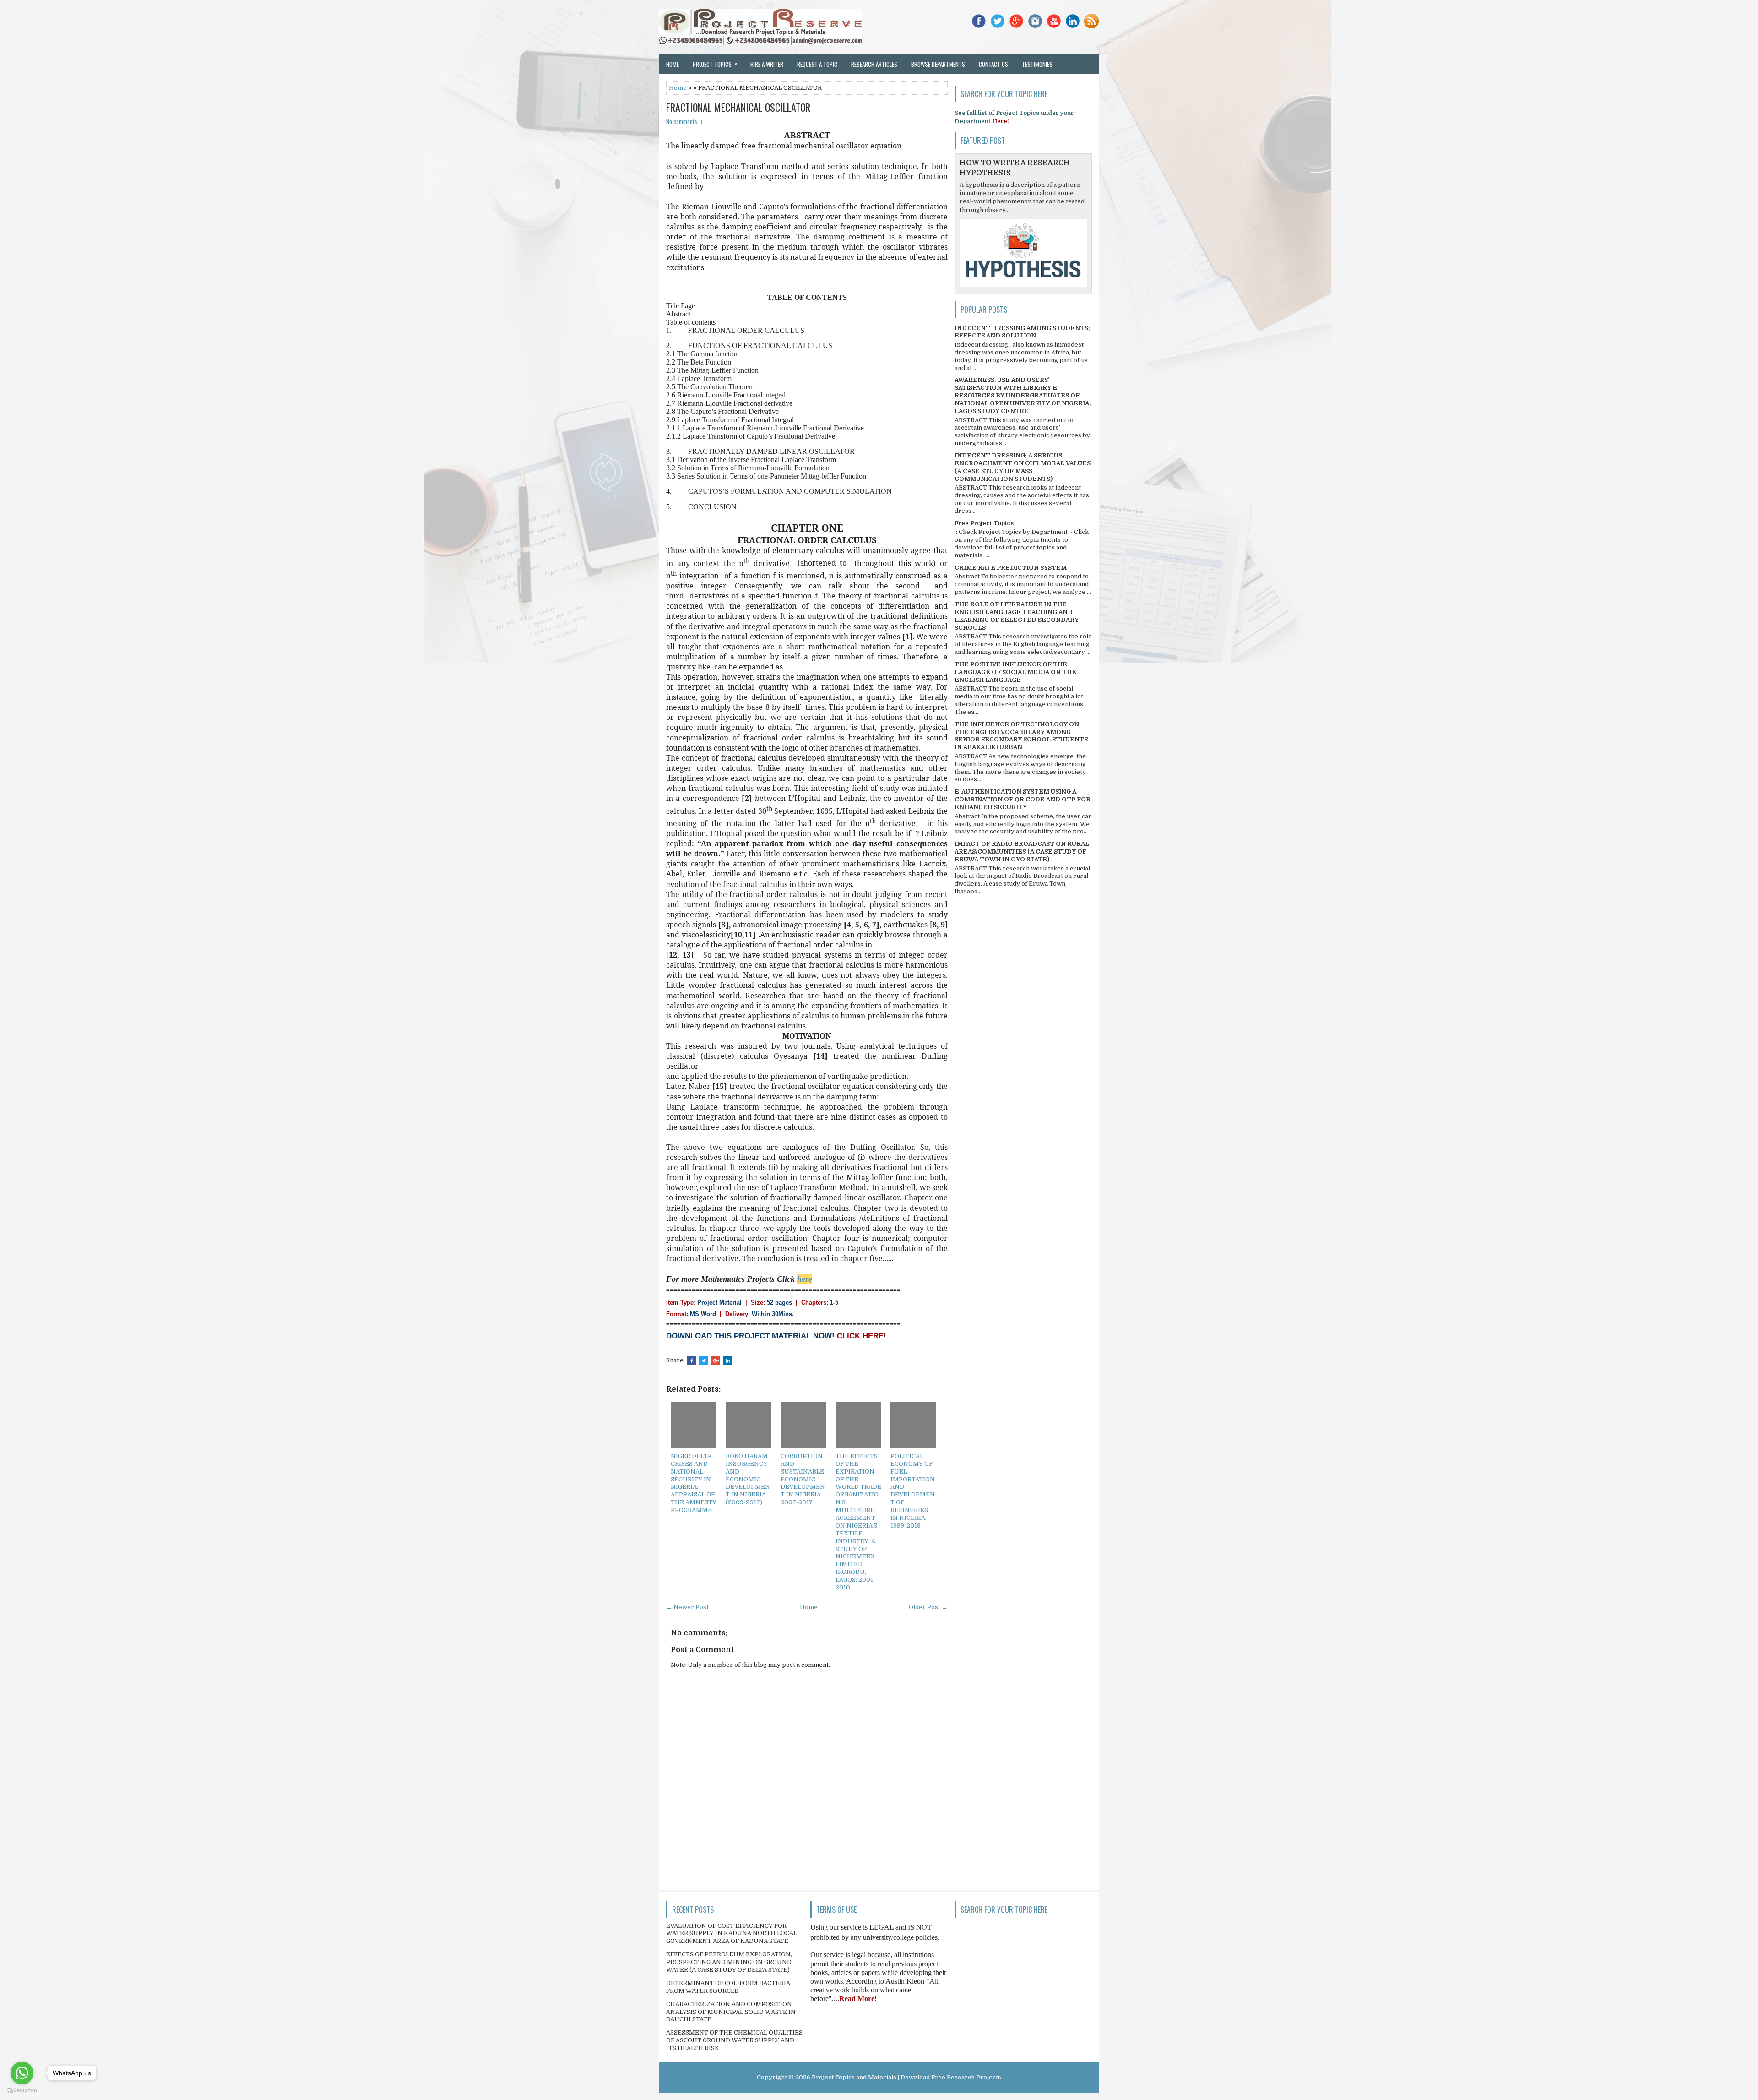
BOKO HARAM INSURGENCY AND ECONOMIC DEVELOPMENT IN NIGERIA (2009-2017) (748, 1479)
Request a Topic (817, 64)
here (805, 1279)
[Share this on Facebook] (692, 1360)
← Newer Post (687, 1607)
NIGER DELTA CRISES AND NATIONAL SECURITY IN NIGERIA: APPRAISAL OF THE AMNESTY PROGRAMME (694, 1483)
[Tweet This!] (704, 1360)
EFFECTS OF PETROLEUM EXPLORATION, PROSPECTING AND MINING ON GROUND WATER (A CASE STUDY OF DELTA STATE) (729, 1962)
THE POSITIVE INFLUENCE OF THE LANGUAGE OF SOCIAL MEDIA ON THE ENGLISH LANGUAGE (1015, 672)
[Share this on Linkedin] (727, 1360)
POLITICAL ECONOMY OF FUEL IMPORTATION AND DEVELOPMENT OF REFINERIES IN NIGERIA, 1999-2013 (913, 1491)
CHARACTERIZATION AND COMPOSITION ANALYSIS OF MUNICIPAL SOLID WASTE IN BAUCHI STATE (731, 2012)
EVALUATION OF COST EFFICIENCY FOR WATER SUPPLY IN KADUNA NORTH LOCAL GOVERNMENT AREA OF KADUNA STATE (732, 1934)
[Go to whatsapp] (22, 2073)
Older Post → (928, 1607)
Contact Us (993, 64)
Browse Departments (938, 64)
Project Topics (715, 64)
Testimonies (1037, 64)
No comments (682, 121)
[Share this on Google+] (716, 1360)
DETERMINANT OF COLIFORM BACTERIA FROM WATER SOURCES (728, 1987)
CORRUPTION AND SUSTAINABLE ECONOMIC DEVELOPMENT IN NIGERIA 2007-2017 (803, 1479)
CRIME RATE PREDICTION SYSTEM (1011, 568)
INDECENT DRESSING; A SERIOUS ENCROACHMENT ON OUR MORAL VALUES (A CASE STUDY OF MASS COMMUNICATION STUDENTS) (1023, 467)
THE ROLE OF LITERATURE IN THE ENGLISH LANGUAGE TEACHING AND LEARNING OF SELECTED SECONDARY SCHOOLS (1017, 616)
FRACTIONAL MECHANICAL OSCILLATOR (738, 107)
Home (673, 64)
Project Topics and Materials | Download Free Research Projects (906, 2077)
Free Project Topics (984, 523)
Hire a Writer (767, 64)
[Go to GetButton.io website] (22, 2091)
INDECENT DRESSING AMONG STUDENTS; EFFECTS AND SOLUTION (1022, 332)
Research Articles (874, 64)
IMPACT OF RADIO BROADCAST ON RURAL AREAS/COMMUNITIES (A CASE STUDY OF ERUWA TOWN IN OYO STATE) (1022, 851)
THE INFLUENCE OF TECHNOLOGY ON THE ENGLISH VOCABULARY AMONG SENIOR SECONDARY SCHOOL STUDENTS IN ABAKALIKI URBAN (1021, 736)
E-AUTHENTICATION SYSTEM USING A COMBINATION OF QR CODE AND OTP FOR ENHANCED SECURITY (1023, 799)
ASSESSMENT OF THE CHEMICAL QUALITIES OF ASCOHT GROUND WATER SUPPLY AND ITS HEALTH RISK (734, 2040)
